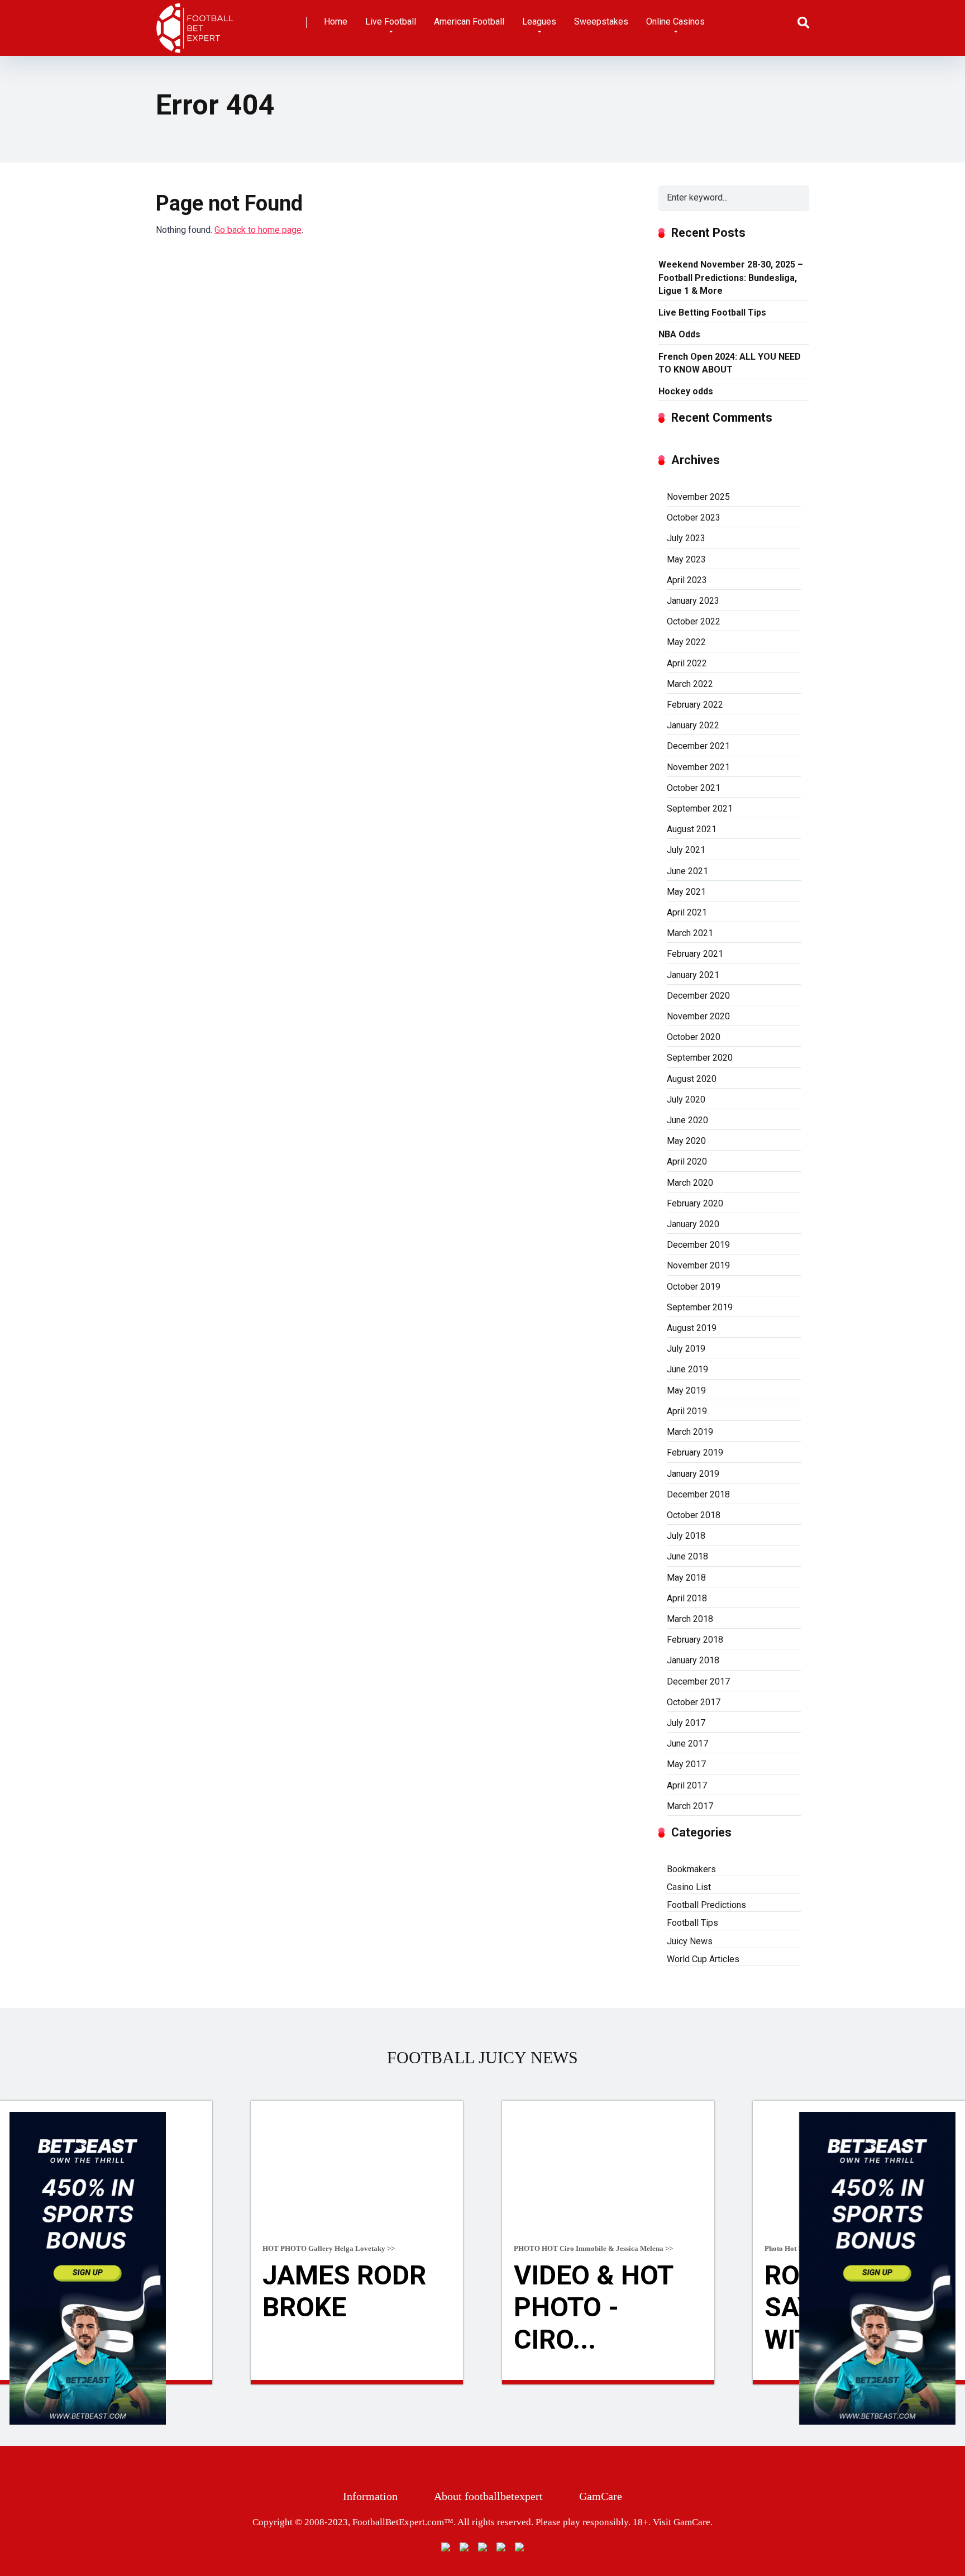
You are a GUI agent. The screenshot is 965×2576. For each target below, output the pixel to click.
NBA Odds (679, 334)
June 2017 (687, 1743)
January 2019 (693, 1474)
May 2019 (686, 1390)
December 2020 (698, 996)
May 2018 (686, 1578)
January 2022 (693, 725)
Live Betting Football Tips (712, 313)
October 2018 (694, 1515)
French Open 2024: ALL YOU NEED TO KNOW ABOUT (730, 363)
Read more (357, 2382)
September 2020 (700, 1058)
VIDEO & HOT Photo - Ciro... (593, 2307)
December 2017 (698, 1681)
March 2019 (690, 1432)
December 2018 (698, 1494)
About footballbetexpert (488, 2496)
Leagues (539, 22)
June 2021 (687, 871)
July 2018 (686, 1536)
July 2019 (686, 1349)
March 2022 (690, 684)
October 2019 (694, 1287)
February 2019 (695, 1452)
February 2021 (695, 954)
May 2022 (686, 642)
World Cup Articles (703, 1959)
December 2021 (698, 746)
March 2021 (690, 933)
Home (336, 22)
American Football (469, 22)
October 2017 (694, 1702)
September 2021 (700, 808)
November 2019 (698, 1265)
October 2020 (694, 1037)
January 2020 (693, 1224)
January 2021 (693, 975)
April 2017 (687, 1785)
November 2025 (698, 497)
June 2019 (687, 1369)
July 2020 (686, 1099)
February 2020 (695, 1203)
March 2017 (690, 1806)
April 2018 (687, 1598)
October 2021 (694, 788)
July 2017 (686, 1723)
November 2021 (698, 767)
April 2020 (687, 1161)
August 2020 (692, 1079)
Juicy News (690, 1941)
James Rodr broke (344, 2291)
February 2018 (695, 1640)
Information (370, 2496)
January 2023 (693, 601)
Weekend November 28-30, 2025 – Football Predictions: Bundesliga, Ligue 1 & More (731, 277)
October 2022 (694, 621)
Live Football (391, 22)
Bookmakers (691, 1869)
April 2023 (687, 580)
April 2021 (687, 912)
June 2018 (687, 1556)
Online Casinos (675, 22)
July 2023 (686, 538)
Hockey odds (686, 391)
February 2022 (695, 705)
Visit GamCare (682, 2522)
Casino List (689, 1887)
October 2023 (694, 517)
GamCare (601, 2496)
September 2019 (700, 1307)
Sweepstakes (601, 22)
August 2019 (692, 1328)
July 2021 (686, 850)
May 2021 (686, 892)
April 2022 (687, 663)
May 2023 (686, 559)
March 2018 (690, 1619)
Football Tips (692, 1923)
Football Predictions (706, 1905)
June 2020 (687, 1120)
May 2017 (686, 1764)
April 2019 (687, 1411)
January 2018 (693, 1660)
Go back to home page (258, 230)
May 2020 (686, 1141)
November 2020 (698, 1016)
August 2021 (692, 829)
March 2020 (690, 1183)
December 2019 (698, 1245)
